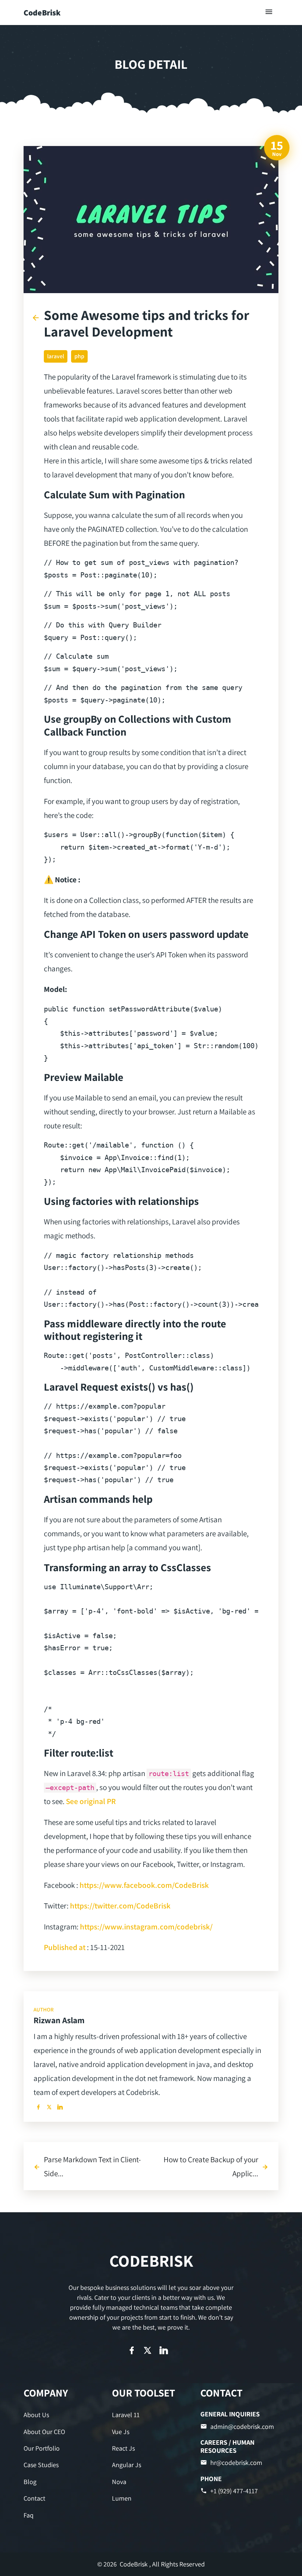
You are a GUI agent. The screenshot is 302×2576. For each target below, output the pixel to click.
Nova (119, 2482)
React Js (123, 2448)
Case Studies (41, 2465)
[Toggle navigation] (269, 12)
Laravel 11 (126, 2415)
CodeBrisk (42, 13)
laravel (56, 356)
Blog (30, 2482)
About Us (36, 2415)
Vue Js (121, 2432)
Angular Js (127, 2465)
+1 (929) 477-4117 (234, 2491)
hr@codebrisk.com (236, 2463)
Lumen (122, 2498)
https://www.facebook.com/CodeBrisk (144, 1885)
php (79, 356)
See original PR (91, 1801)
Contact (34, 2498)
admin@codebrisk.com (242, 2426)
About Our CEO (44, 2432)
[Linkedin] (60, 2107)
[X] (49, 2107)
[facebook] (38, 2107)
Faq (29, 2515)
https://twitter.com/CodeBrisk (120, 1906)
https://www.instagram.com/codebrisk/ (146, 1926)
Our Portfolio (42, 2448)
